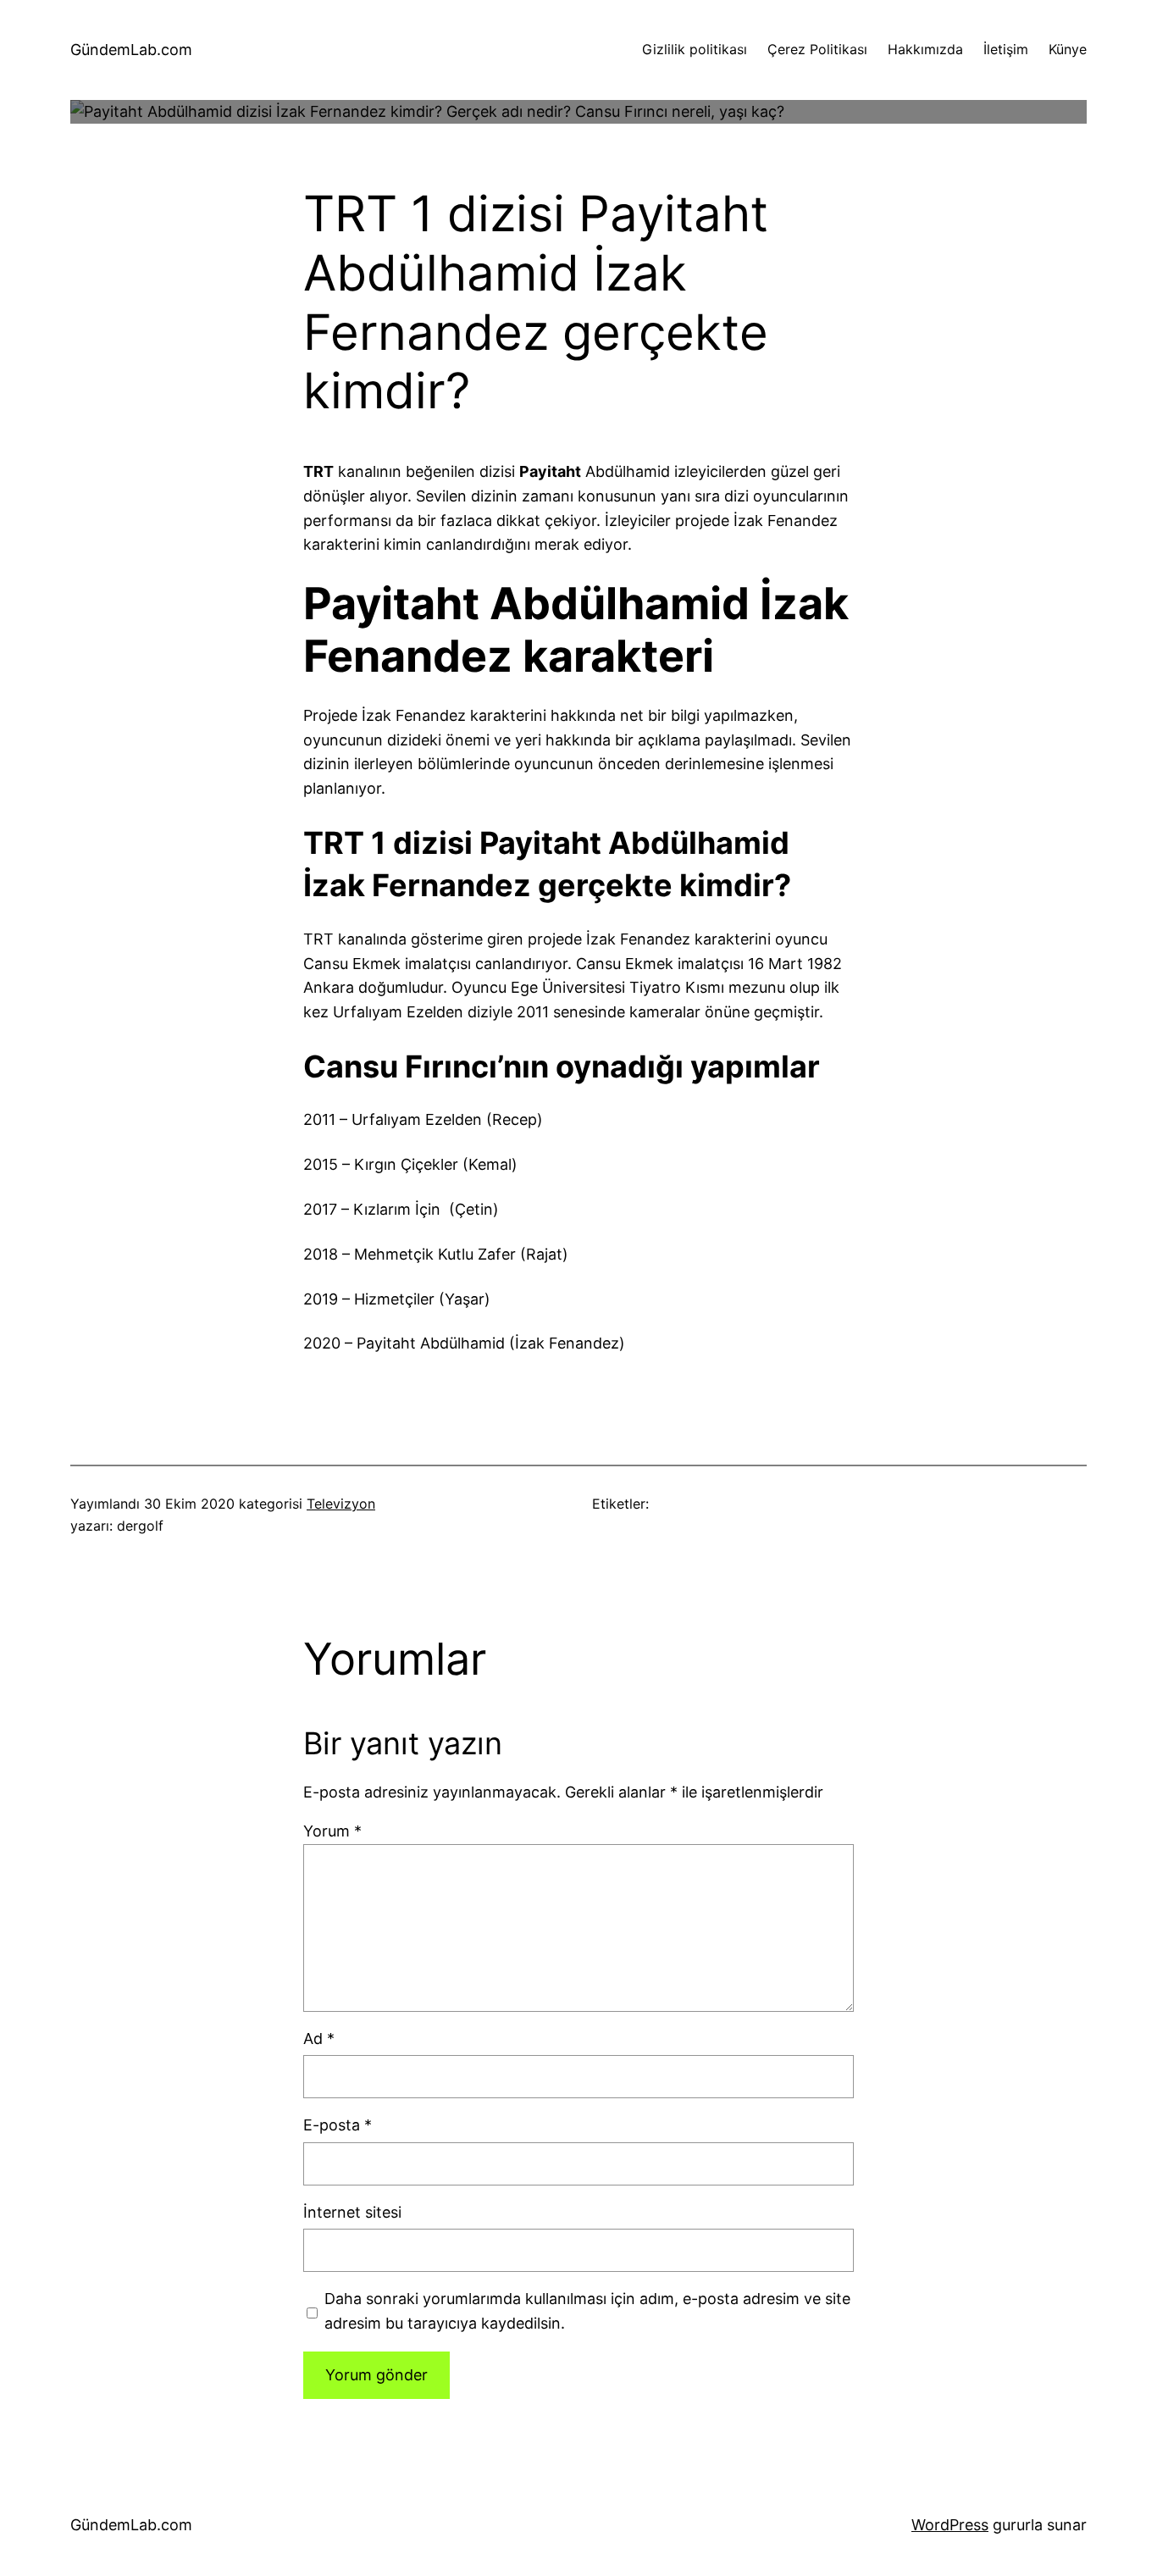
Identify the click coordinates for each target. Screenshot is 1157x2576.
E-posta (338, 2125)
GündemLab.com (131, 50)
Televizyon (341, 1504)
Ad (319, 2039)
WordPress (950, 2525)
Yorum (332, 1831)
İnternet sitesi (352, 2212)
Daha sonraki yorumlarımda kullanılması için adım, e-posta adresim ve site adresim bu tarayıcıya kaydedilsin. (587, 2311)
